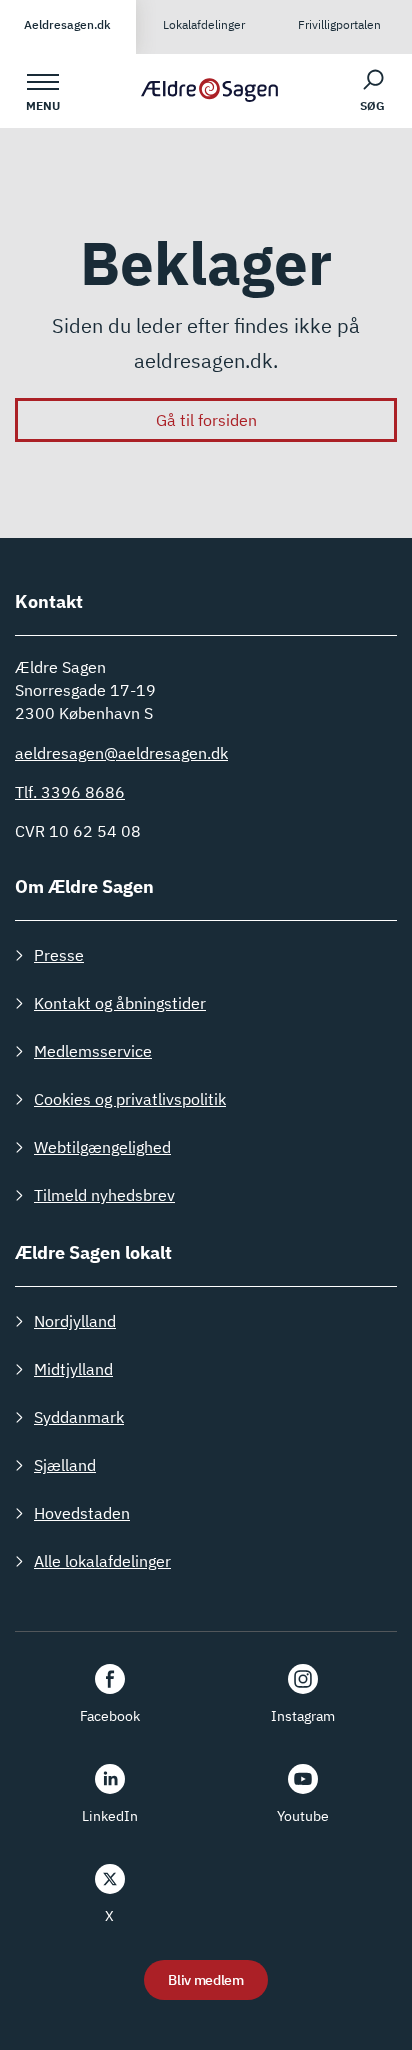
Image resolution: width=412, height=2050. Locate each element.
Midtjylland (73, 1369)
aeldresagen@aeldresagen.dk (121, 753)
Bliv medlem (206, 1980)
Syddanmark (79, 1417)
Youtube (303, 1816)
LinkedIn (110, 1816)
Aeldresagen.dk (67, 24)
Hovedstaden (82, 1513)
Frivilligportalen (339, 24)
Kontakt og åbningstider (120, 1003)
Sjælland (65, 1465)
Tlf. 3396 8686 (70, 792)
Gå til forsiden (206, 420)
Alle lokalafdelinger (102, 1561)
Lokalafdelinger (204, 24)
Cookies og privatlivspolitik (130, 1099)
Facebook (110, 1716)
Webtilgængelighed (102, 1147)
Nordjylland (75, 1321)
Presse (59, 955)
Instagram (303, 1716)
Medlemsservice (93, 1051)
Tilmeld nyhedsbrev (104, 1195)
